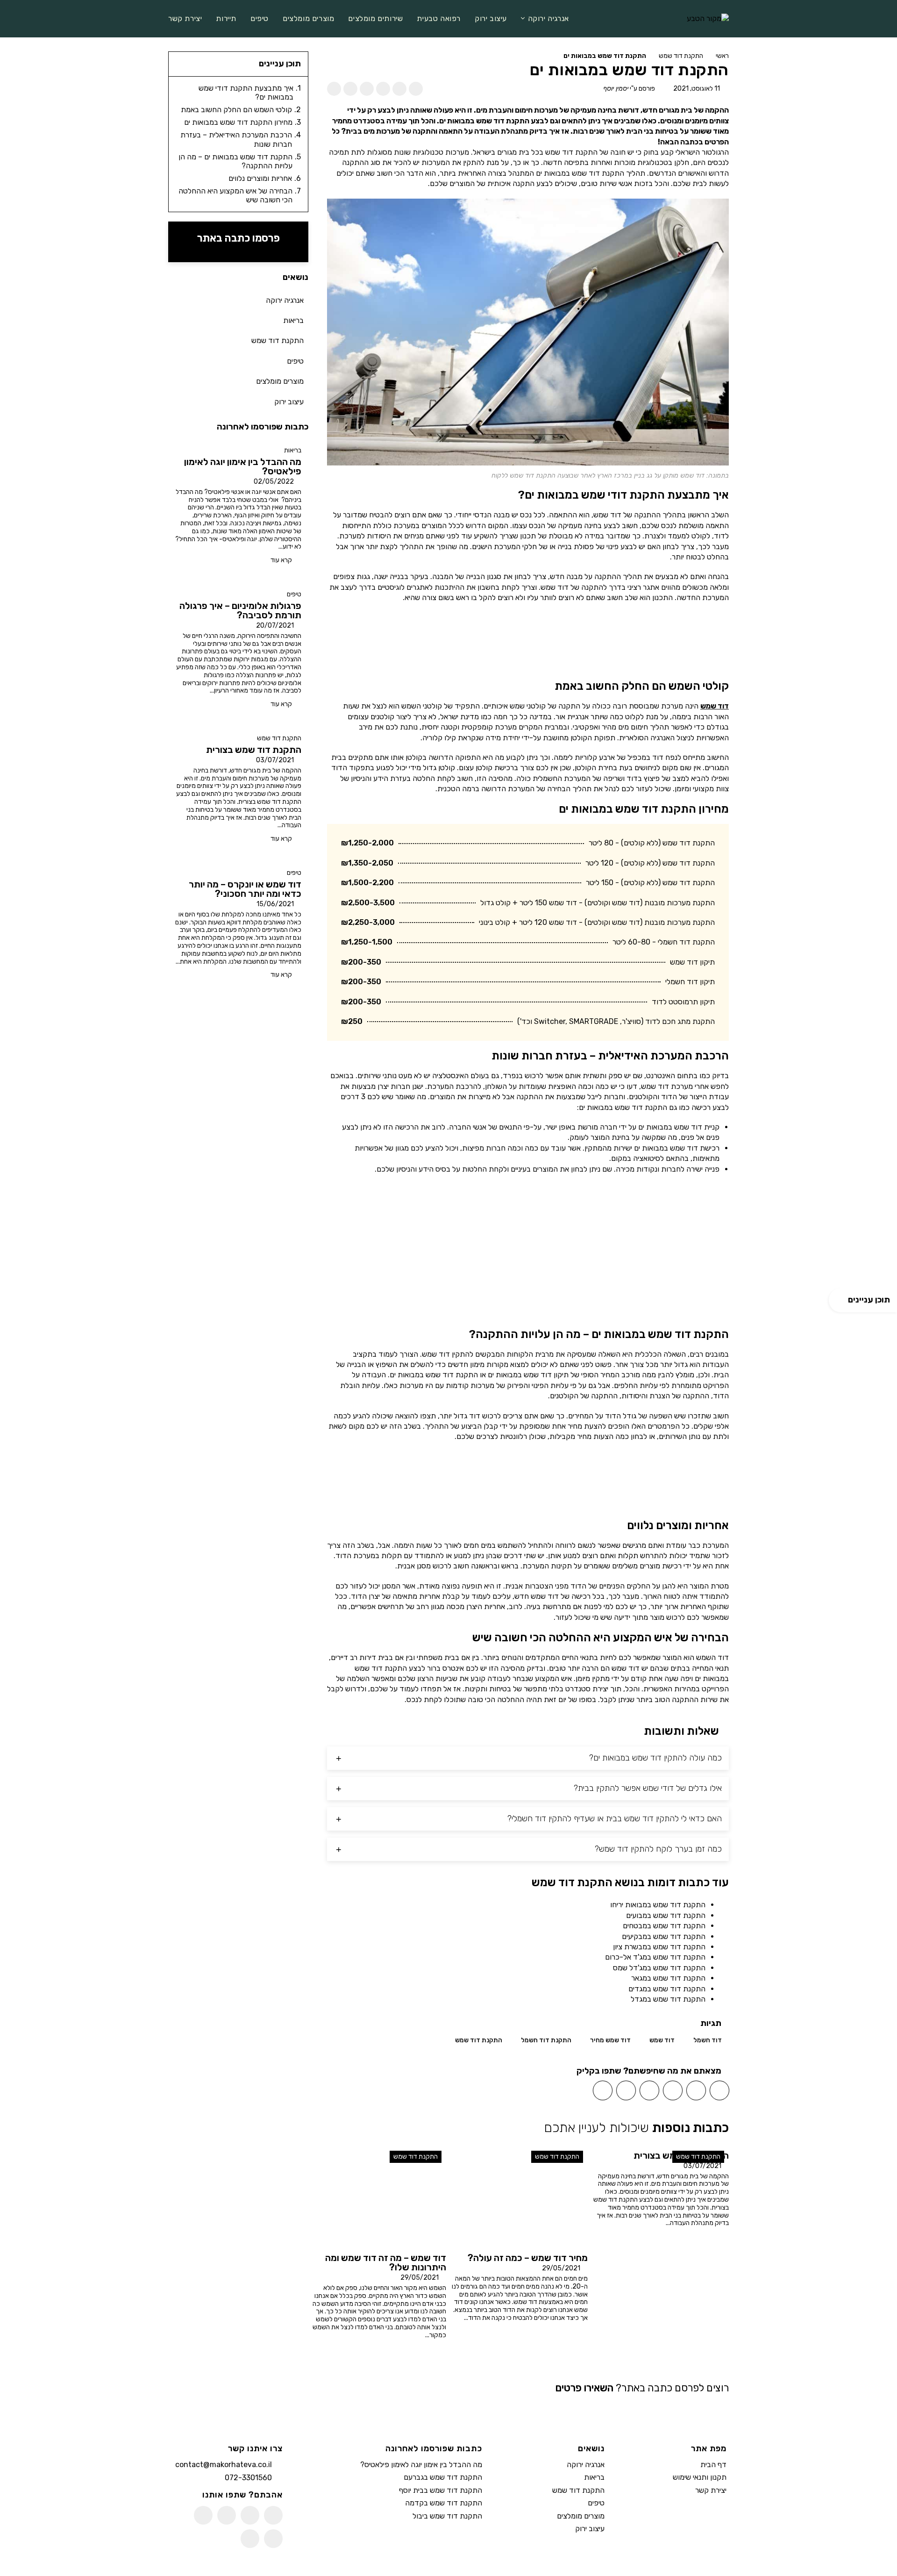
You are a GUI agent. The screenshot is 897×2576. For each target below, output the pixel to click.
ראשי (722, 56)
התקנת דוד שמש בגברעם (443, 2478)
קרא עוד (281, 560)
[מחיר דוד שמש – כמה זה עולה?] (519, 2197)
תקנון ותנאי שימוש (700, 2478)
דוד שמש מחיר (610, 2040)
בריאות (293, 450)
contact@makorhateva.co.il (224, 2465)
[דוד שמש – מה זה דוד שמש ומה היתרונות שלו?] (378, 2197)
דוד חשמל (708, 2040)
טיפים (294, 594)
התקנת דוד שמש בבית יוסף (441, 2490)
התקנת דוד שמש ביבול (447, 2516)
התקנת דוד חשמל (546, 2040)
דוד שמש (715, 706)
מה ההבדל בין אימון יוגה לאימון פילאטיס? (421, 2465)
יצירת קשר (711, 2490)
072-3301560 (248, 2478)
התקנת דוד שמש (681, 56)
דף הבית (713, 2465)
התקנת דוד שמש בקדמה (444, 2503)
